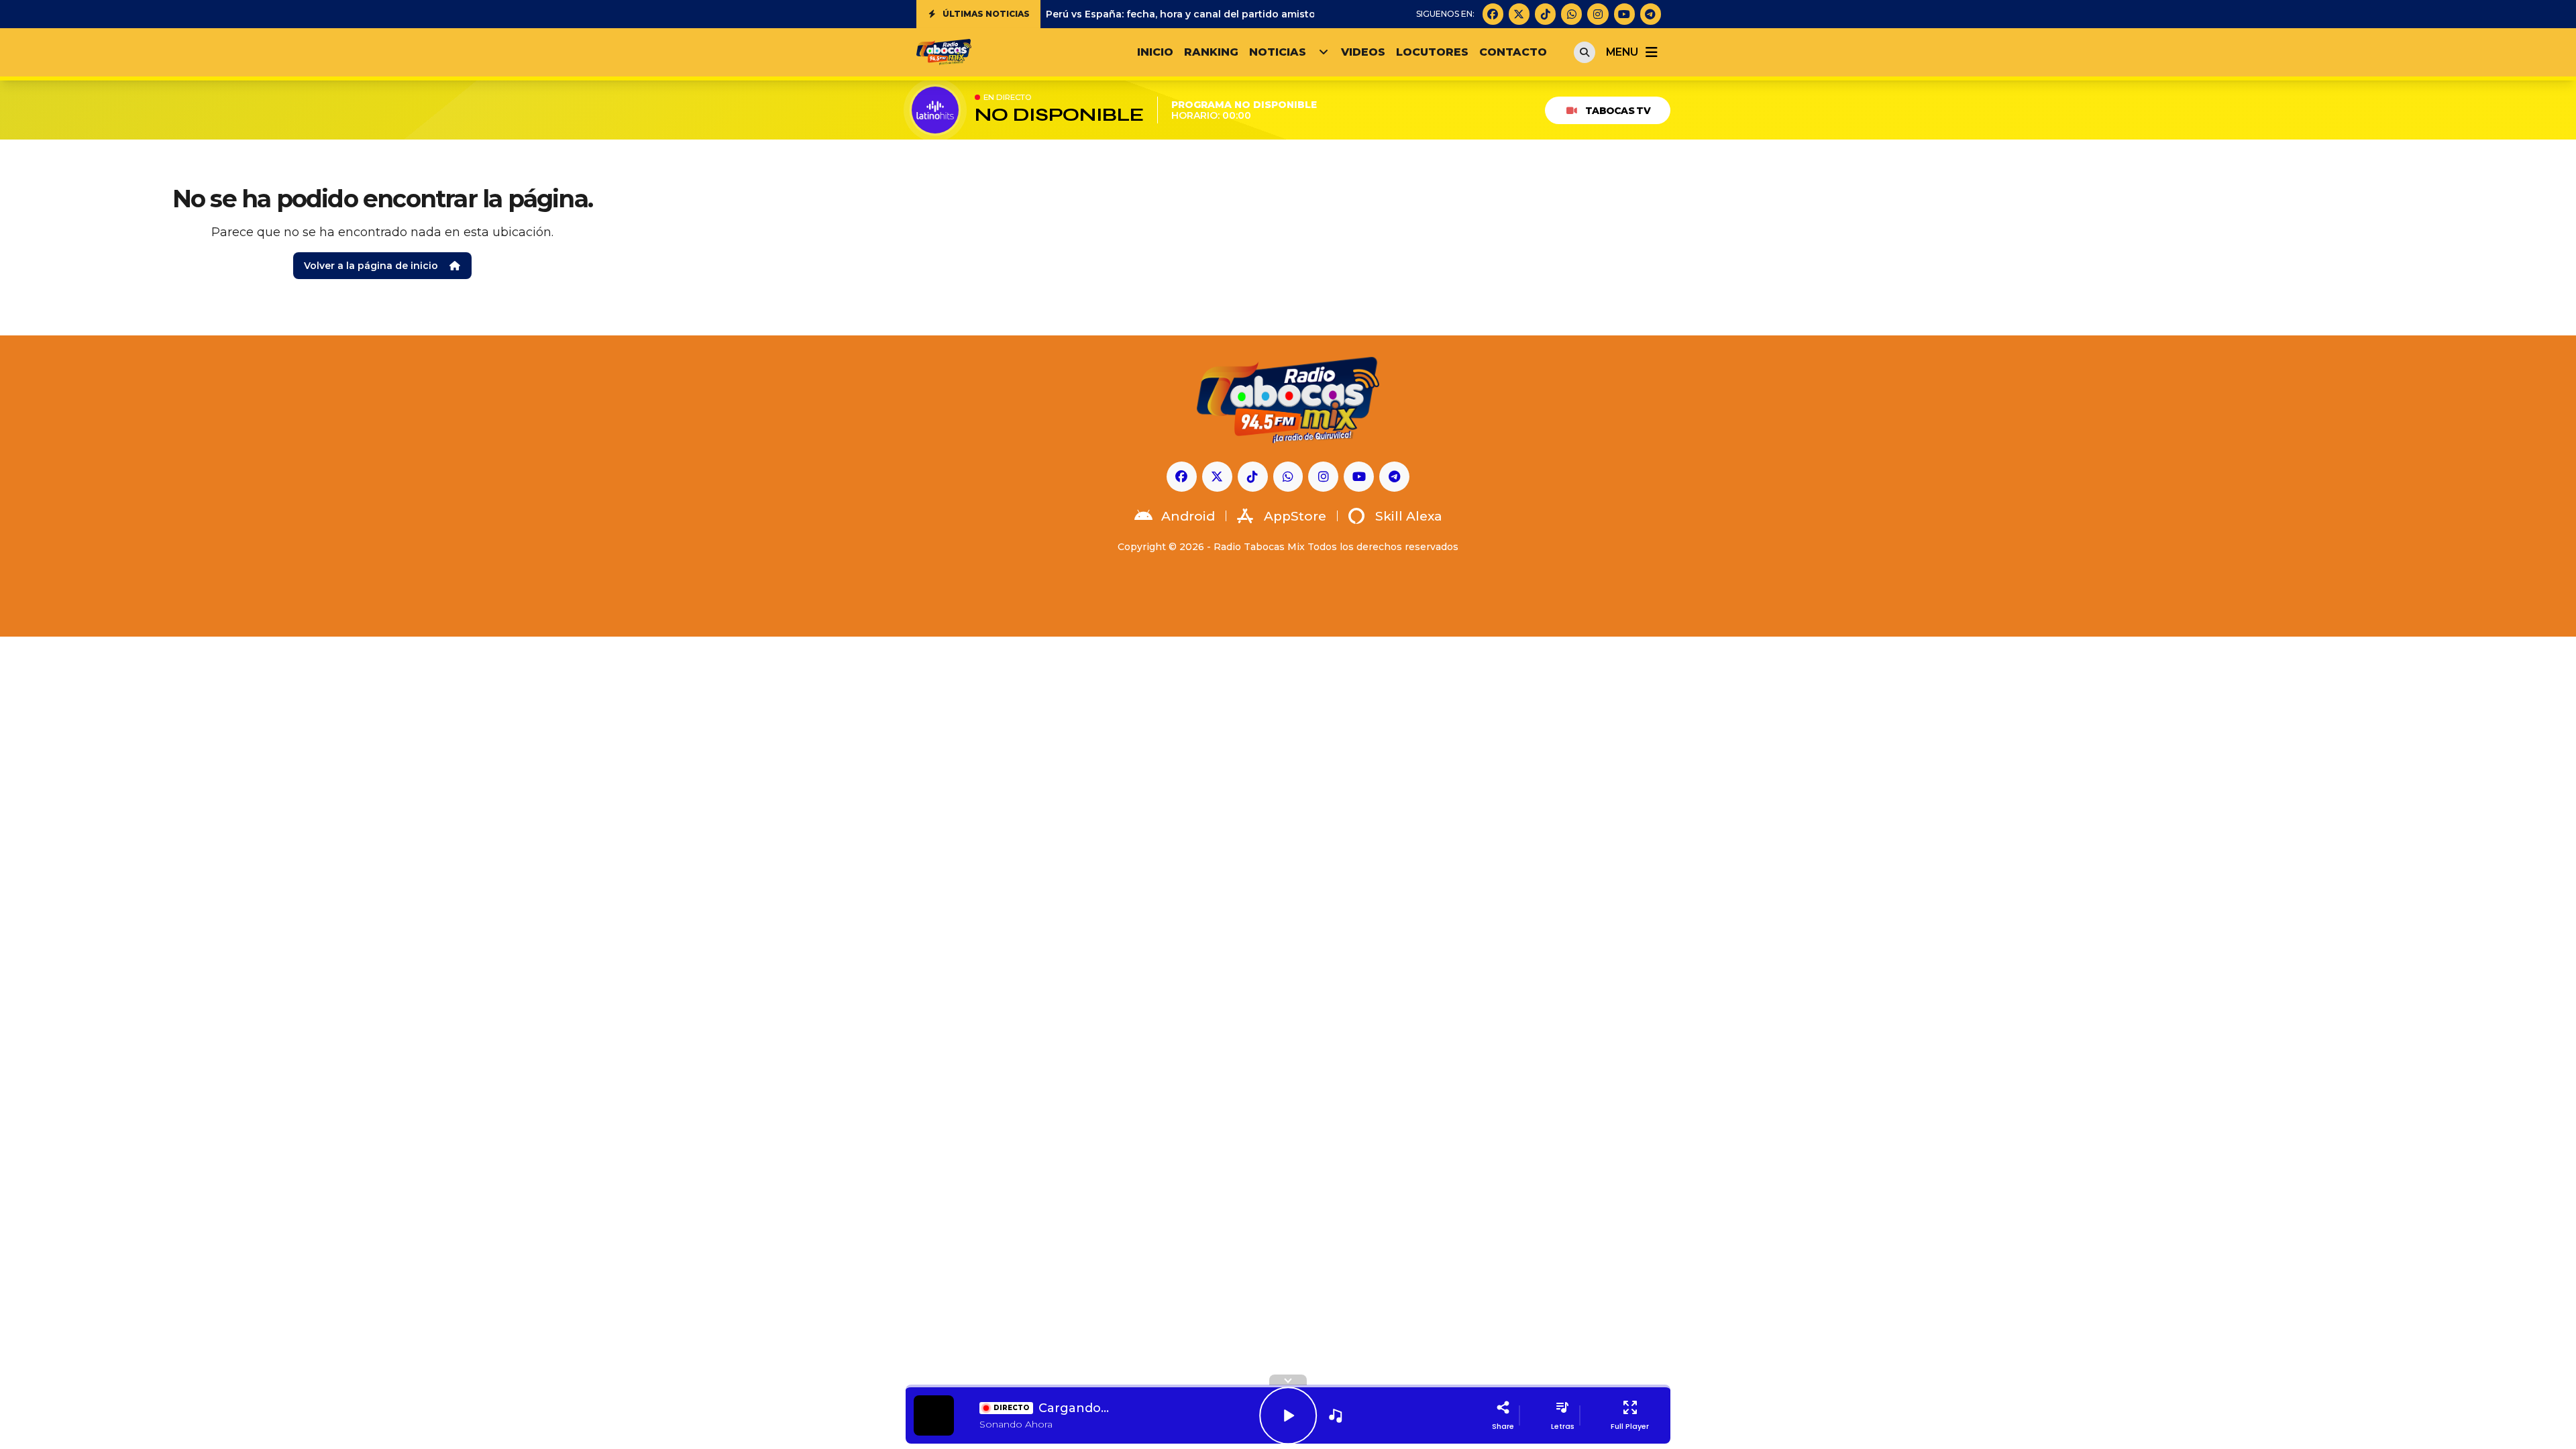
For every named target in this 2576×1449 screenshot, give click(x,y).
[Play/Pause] (1288, 1415)
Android (1188, 516)
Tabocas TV (1618, 111)
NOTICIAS (1278, 52)
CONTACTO (1513, 52)
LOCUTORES (1432, 52)
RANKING (1211, 52)
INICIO (1155, 52)
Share (1503, 1426)
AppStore (1295, 516)
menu (1622, 52)
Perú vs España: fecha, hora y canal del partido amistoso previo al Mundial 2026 (1244, 14)
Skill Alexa (1409, 516)
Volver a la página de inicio (371, 266)
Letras (1563, 1426)
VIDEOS (1363, 52)
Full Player (1630, 1426)
